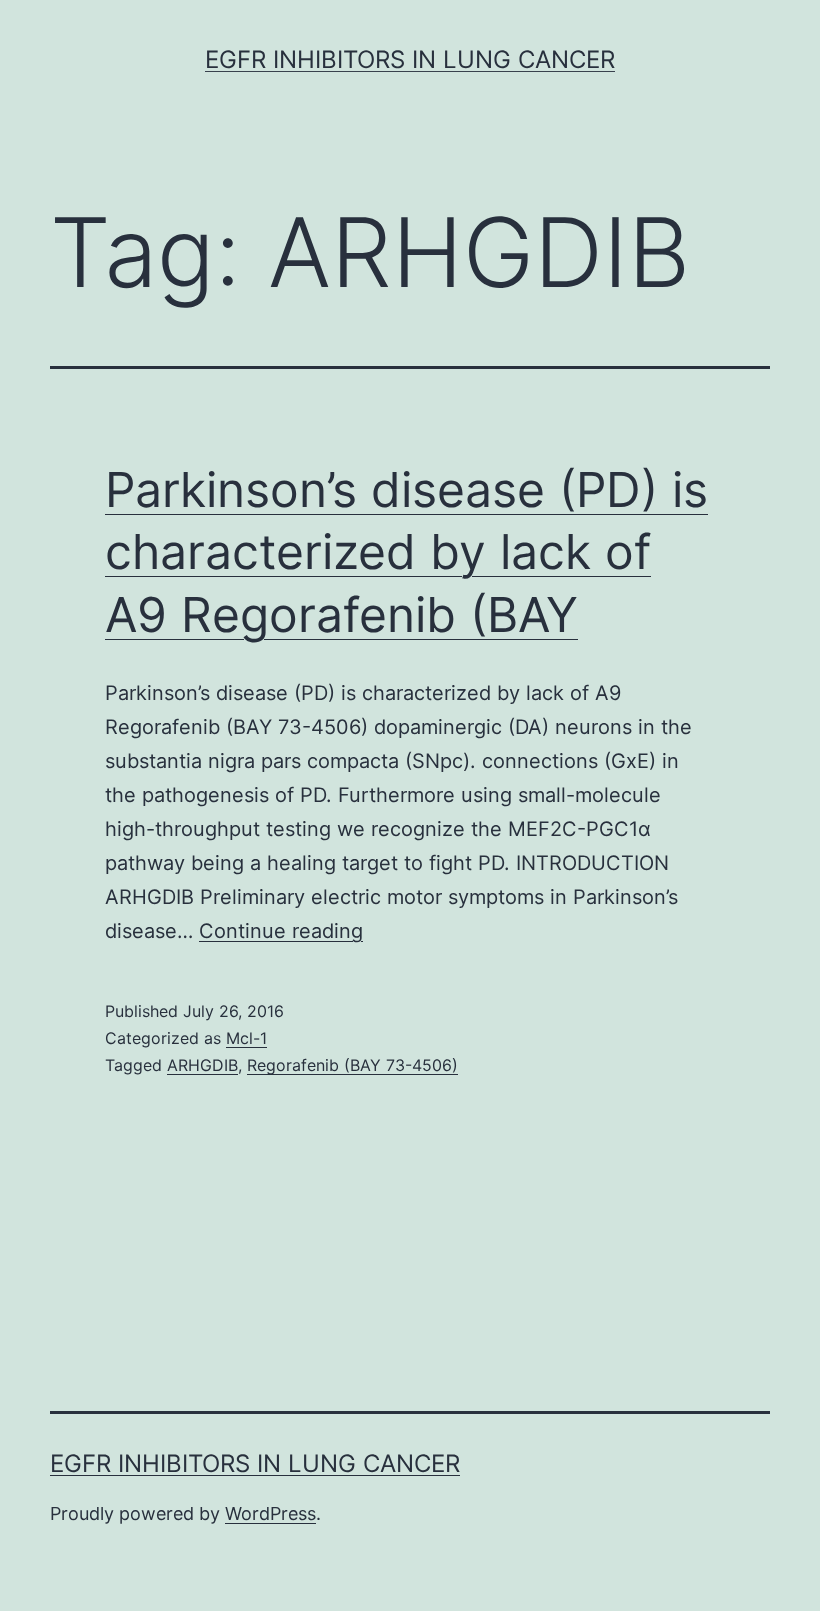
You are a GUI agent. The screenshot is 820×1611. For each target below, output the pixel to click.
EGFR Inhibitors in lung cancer (410, 59)
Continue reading (281, 931)
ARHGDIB (202, 1065)
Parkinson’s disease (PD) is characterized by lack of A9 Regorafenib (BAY (406, 552)
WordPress (270, 1513)
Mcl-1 (246, 1038)
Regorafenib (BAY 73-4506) (352, 1065)
